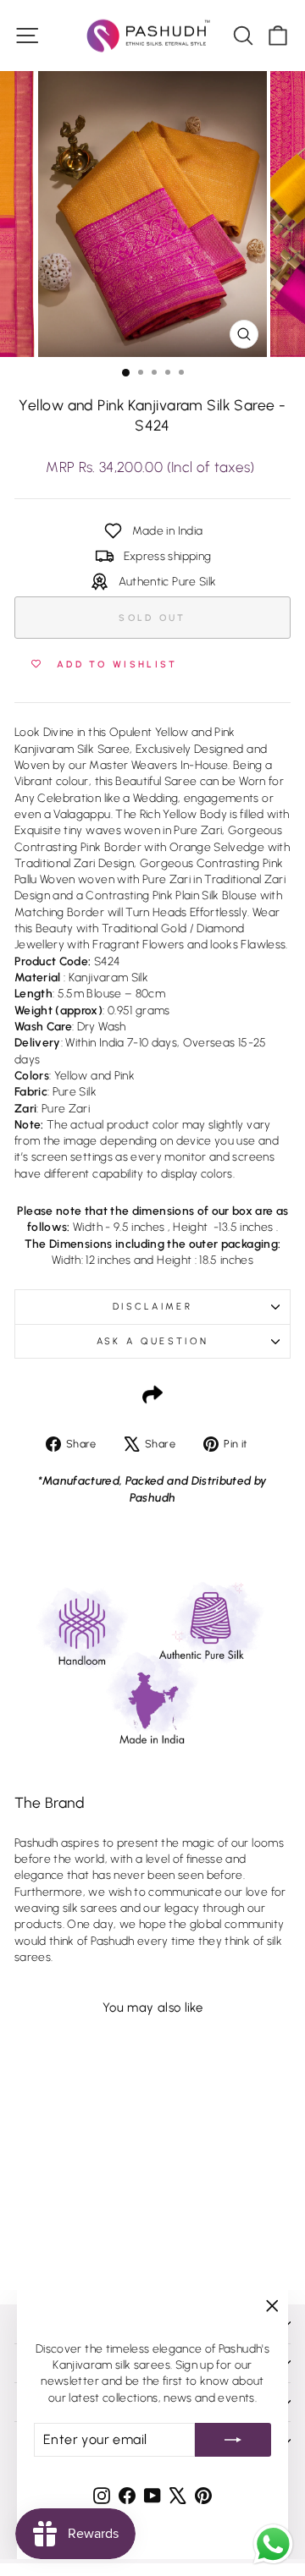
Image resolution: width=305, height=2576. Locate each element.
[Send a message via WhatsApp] (273, 2544)
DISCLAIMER (152, 1307)
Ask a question (152, 1341)
